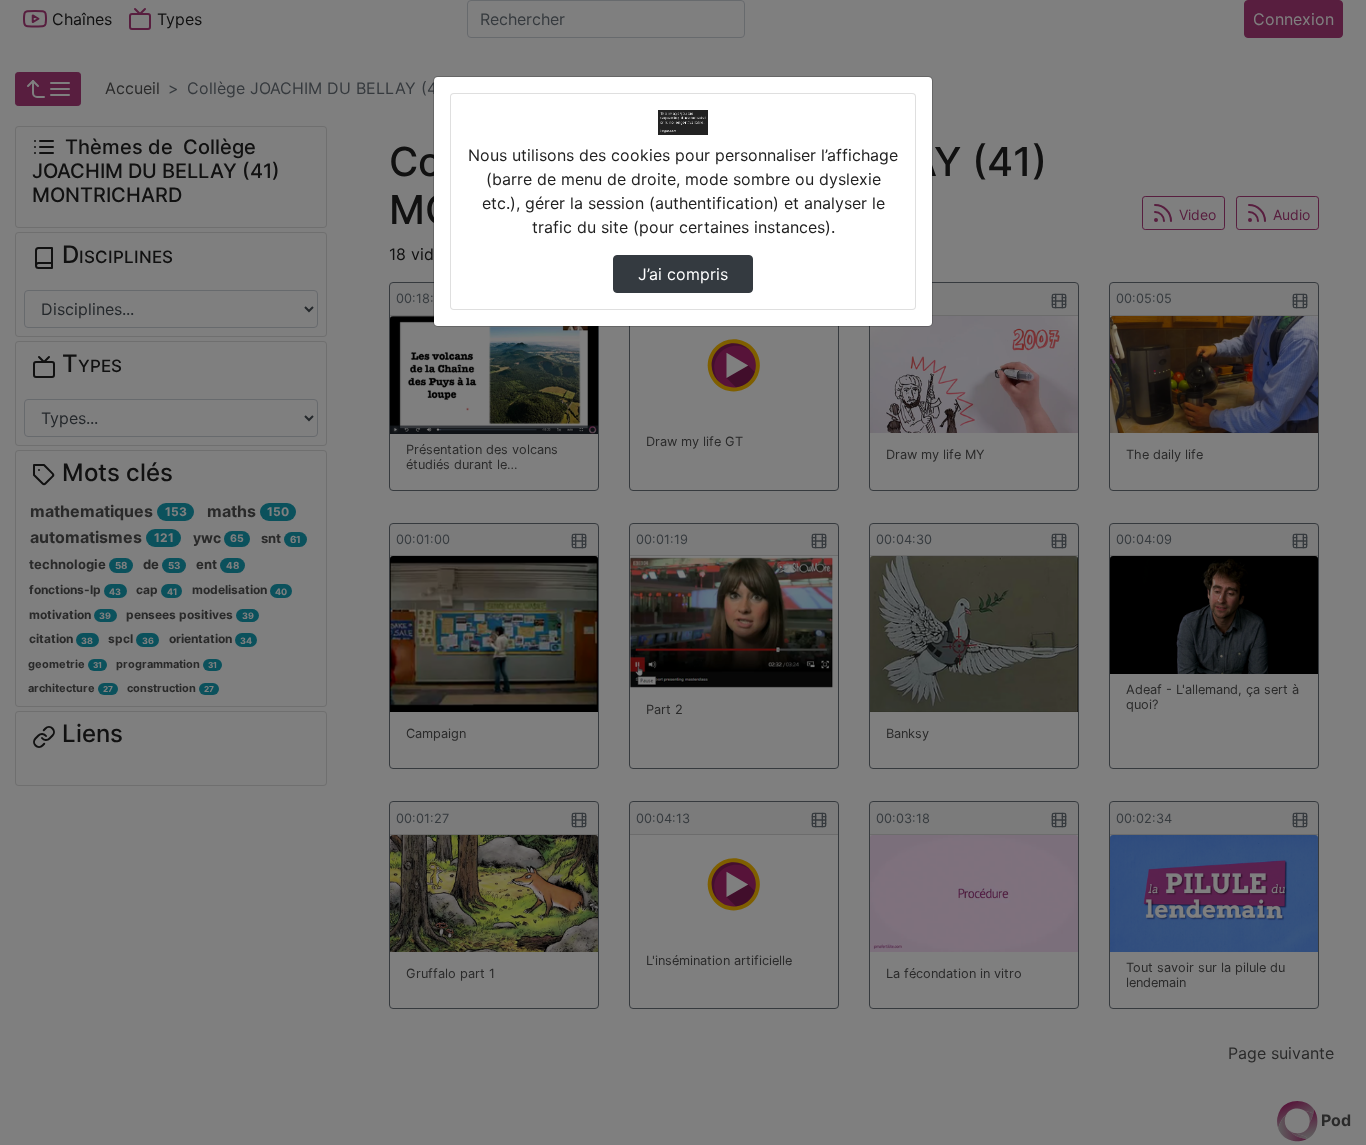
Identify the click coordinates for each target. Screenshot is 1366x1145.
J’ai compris (683, 274)
